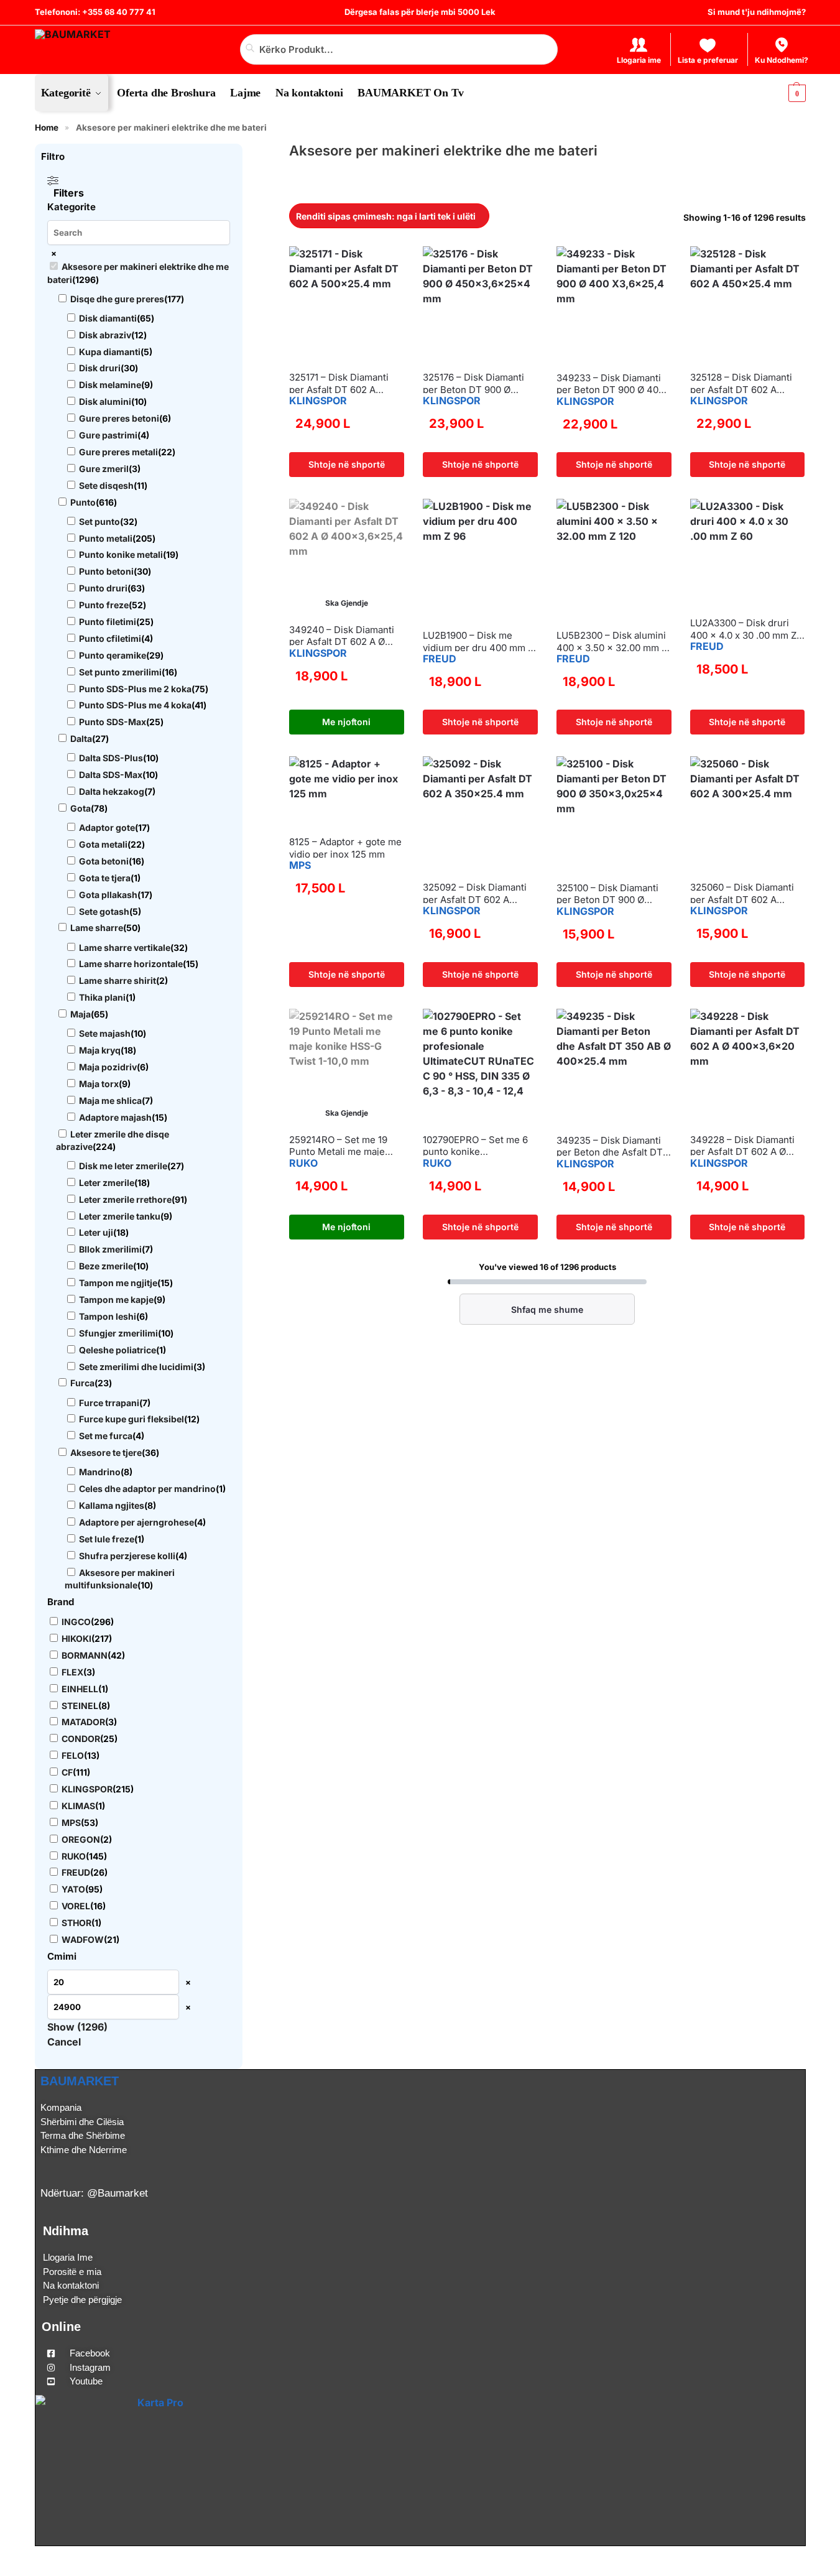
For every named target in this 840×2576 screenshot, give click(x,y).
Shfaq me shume (547, 1309)
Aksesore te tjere (106, 1452)
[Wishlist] (298, 265)
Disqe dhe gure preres (117, 299)
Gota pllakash (108, 895)
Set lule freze (107, 1539)
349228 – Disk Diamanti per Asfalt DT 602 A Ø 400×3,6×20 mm (742, 1146)
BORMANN (85, 1655)
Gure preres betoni (119, 418)
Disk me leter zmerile (123, 1166)
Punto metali (106, 538)
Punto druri (103, 588)
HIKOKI (76, 1638)
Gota (81, 808)
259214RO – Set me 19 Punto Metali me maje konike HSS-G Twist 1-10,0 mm (339, 1146)
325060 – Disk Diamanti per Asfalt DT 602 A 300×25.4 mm (742, 893)
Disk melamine (110, 385)
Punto (83, 502)
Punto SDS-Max (113, 722)
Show (77, 2027)
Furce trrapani (109, 1403)
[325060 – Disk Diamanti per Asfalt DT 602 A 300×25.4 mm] (748, 814)
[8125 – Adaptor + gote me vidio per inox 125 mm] (347, 791)
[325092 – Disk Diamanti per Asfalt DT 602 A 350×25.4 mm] (480, 814)
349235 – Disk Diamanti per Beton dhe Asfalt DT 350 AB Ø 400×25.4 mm (610, 1147)
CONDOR (81, 1739)
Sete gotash (104, 911)
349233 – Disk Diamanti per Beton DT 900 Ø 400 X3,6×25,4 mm (610, 384)
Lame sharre (97, 928)
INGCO (76, 1622)
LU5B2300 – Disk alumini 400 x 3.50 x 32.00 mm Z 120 (612, 642)
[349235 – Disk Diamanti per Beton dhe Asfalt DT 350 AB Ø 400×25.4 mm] (614, 1067)
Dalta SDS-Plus (111, 758)
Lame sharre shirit (118, 980)
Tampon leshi (108, 1316)
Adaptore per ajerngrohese (136, 1522)
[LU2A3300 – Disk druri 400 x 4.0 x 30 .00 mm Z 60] (748, 553)
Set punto (99, 521)
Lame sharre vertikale (125, 947)
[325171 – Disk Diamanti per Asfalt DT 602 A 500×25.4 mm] (347, 304)
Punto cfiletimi (110, 638)
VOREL (76, 1906)
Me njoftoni (346, 722)
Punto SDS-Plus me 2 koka (135, 689)
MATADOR (83, 1722)
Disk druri (100, 368)
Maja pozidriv (108, 1067)
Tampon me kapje (116, 1300)
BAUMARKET (80, 2081)
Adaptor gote (107, 827)
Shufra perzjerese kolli (127, 1556)
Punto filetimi (108, 622)
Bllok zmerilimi (110, 1249)
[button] (786, 93)
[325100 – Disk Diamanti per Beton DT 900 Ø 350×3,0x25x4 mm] (614, 814)
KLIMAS (78, 1806)
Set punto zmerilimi (120, 672)
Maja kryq (100, 1050)
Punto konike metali (121, 554)
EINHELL (80, 1689)
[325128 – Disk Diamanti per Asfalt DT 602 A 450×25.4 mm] (748, 304)
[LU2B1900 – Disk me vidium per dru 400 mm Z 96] (480, 559)
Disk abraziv (105, 335)
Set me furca (106, 1436)
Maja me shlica (110, 1100)
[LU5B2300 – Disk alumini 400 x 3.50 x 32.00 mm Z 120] (614, 559)
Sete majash (105, 1033)
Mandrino (100, 1472)
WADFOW (83, 1939)
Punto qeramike (113, 655)
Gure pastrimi (108, 435)
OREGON (81, 1839)
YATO (73, 1889)
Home (47, 127)
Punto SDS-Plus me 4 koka (135, 705)
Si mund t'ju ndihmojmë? (757, 12)
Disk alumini (105, 401)
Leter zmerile (107, 1183)
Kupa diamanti (110, 352)
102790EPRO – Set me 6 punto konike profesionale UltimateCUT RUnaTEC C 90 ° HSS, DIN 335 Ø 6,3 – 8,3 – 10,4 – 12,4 (479, 1146)
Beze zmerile (106, 1266)
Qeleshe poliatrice (118, 1350)
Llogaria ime (639, 60)
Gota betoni (104, 861)
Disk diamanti (108, 318)
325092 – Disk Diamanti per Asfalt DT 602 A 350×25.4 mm (475, 893)
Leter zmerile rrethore (125, 1199)
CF (67, 1772)
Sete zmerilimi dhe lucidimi (136, 1367)
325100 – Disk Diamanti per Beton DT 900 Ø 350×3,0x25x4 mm (607, 894)
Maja (81, 1014)
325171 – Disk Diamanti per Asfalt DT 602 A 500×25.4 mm (339, 383)
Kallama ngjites (112, 1505)
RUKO (303, 1163)
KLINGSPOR (318, 401)
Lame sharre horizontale (131, 964)
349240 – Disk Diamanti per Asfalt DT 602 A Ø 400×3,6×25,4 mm (342, 636)
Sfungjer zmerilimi (118, 1333)
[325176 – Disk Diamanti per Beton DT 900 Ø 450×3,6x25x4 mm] (480, 304)
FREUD (440, 659)
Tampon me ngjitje (118, 1283)
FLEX (72, 1672)
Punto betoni (106, 571)
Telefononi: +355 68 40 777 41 (95, 12)
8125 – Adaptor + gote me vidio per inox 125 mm (345, 848)
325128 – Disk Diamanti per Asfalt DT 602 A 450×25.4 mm (741, 383)
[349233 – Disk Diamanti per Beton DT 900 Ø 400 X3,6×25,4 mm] (614, 304)
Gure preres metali (118, 452)
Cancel (64, 2042)
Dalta (81, 739)
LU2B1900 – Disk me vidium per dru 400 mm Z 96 (478, 642)
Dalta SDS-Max (111, 775)
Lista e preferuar (708, 60)
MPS (300, 865)
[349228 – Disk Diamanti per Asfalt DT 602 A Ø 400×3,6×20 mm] (748, 1066)
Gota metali (103, 844)
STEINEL (80, 1706)
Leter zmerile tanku (120, 1216)
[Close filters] (246, 152)
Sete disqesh (106, 485)
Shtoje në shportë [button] (347, 464)
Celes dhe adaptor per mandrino (147, 1489)
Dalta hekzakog (112, 791)
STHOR (76, 1923)
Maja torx (99, 1084)
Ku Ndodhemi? (782, 60)
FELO (73, 1755)
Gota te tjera (105, 878)
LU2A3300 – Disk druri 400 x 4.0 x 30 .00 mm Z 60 (743, 629)
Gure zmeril (104, 469)
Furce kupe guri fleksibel (132, 1419)
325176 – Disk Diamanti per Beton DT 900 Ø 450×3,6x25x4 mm (473, 383)
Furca (82, 1383)
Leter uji (96, 1232)
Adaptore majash (115, 1117)
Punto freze (104, 605)
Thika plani (102, 997)
